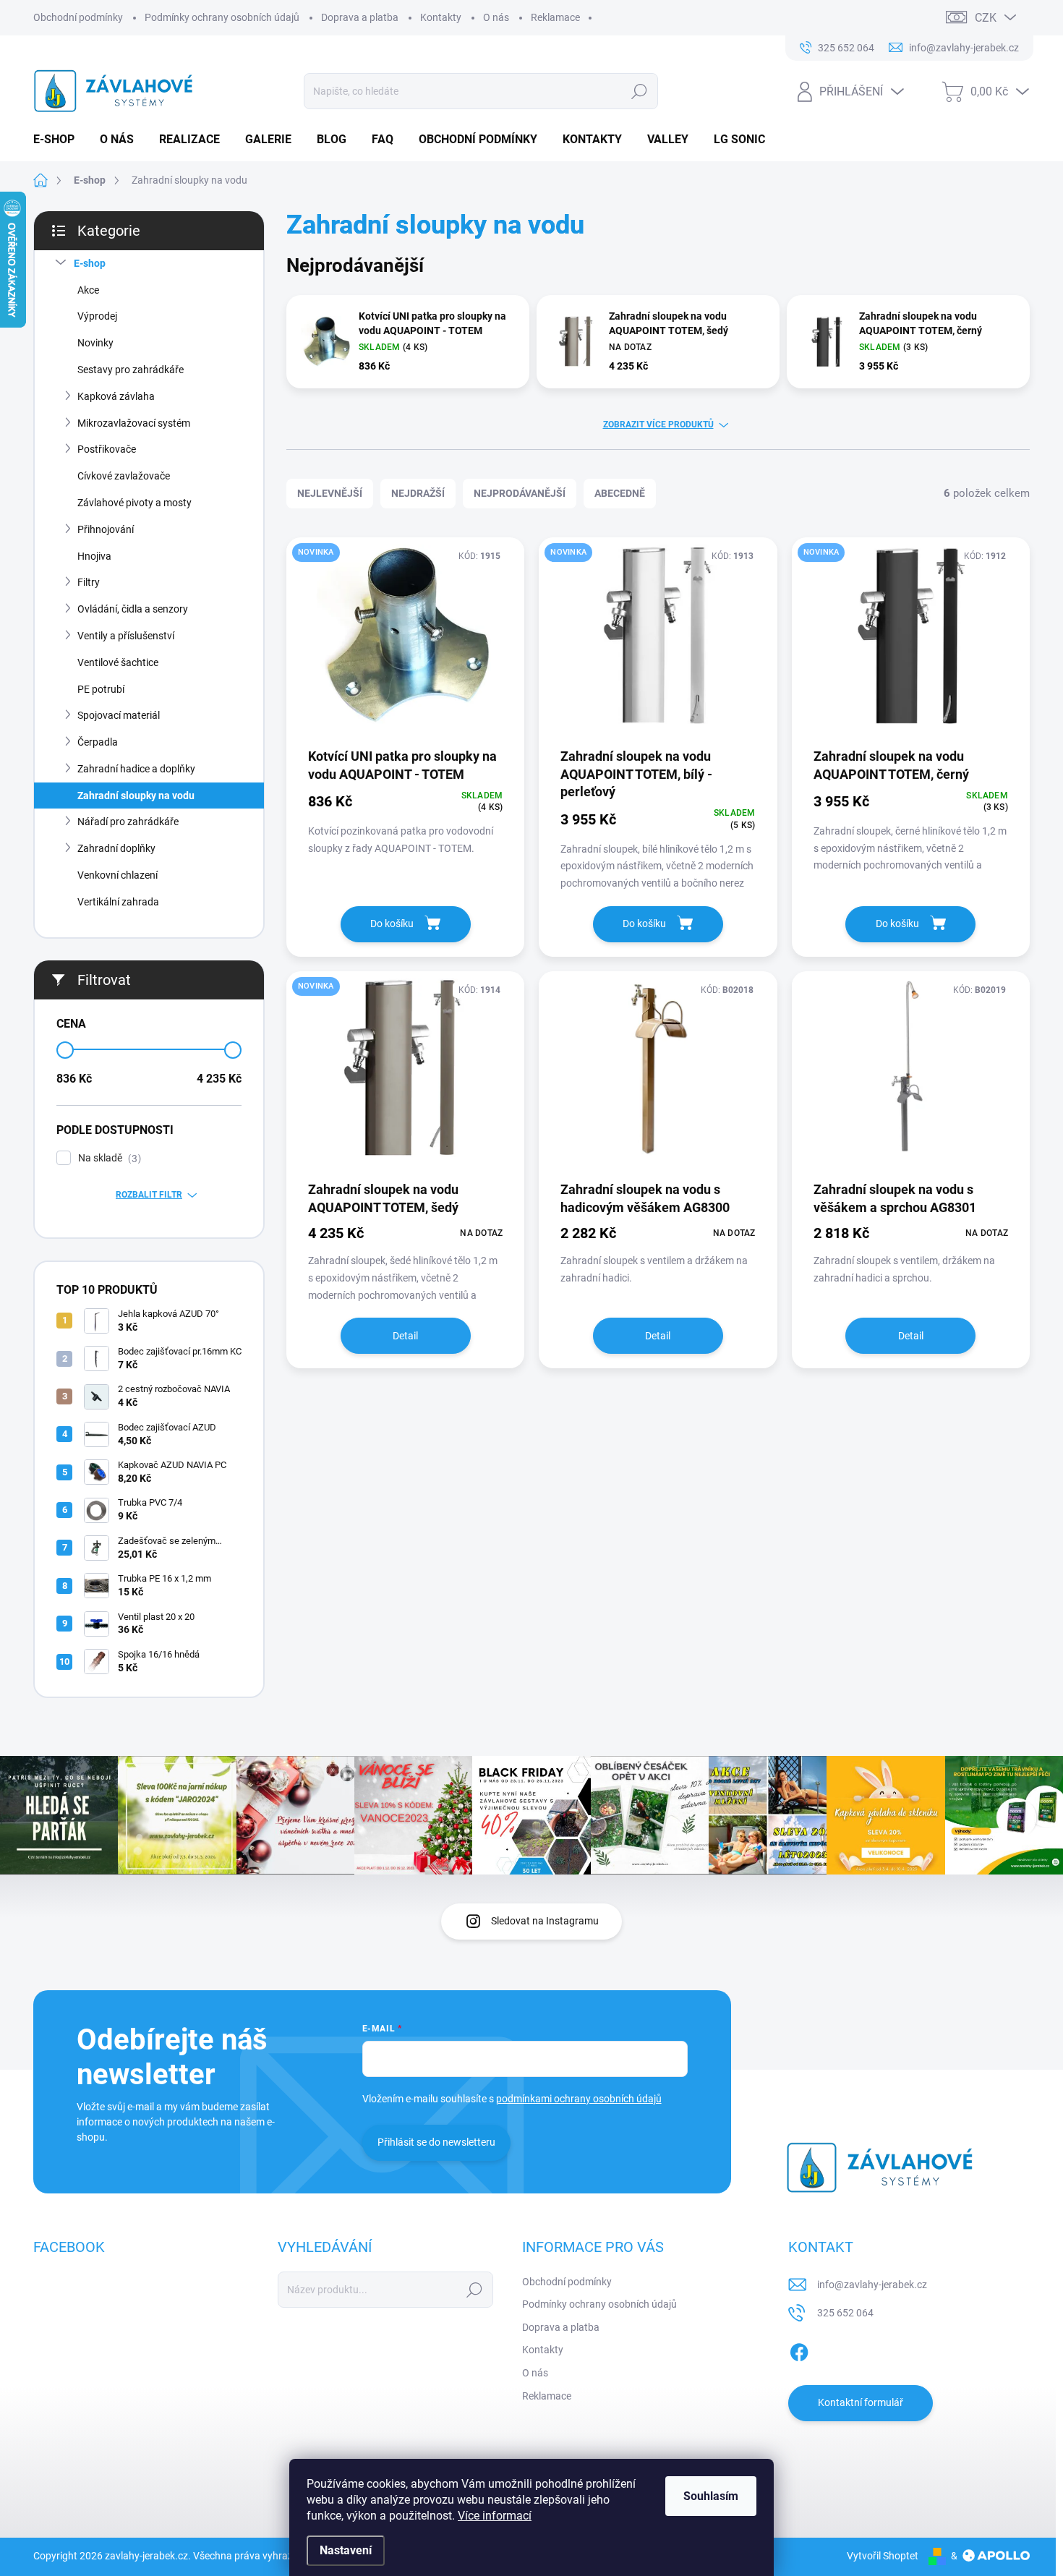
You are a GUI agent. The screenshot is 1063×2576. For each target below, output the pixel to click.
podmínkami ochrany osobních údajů (579, 2099)
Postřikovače (107, 449)
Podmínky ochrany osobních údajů (222, 17)
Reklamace (555, 17)
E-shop (90, 263)
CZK (986, 18)
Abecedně (620, 493)
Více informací (495, 2516)
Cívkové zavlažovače (124, 476)
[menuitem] (59, 140)
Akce (88, 290)
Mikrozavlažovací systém (134, 423)
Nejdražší (418, 493)
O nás (496, 17)
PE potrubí (101, 689)
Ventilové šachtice (118, 662)
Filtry (89, 582)
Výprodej (97, 316)
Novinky (95, 343)
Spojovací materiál (119, 715)
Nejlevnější (330, 493)
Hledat (639, 91)
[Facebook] (799, 2350)
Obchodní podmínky (78, 17)
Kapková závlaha (116, 396)
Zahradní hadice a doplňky (136, 769)
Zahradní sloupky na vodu (136, 796)
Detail (405, 1336)
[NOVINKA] (405, 641)
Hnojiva (94, 556)
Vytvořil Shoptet (883, 2556)
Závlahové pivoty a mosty (135, 503)
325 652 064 (845, 2313)
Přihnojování (106, 529)
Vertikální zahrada (118, 902)
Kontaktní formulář (861, 2402)
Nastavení (346, 2550)
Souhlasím (711, 2496)
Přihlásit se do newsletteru (436, 2142)
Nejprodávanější (520, 493)
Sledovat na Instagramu (545, 1921)
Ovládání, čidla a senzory (133, 609)
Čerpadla (98, 742)
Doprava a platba (360, 17)
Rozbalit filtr (149, 1195)
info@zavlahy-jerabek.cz (872, 2285)
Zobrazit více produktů (658, 425)
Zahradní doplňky (116, 848)
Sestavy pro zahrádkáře (131, 370)
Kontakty (441, 17)
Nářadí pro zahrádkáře (128, 822)
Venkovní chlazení (118, 875)
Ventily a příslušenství (126, 636)
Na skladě (108, 1158)
